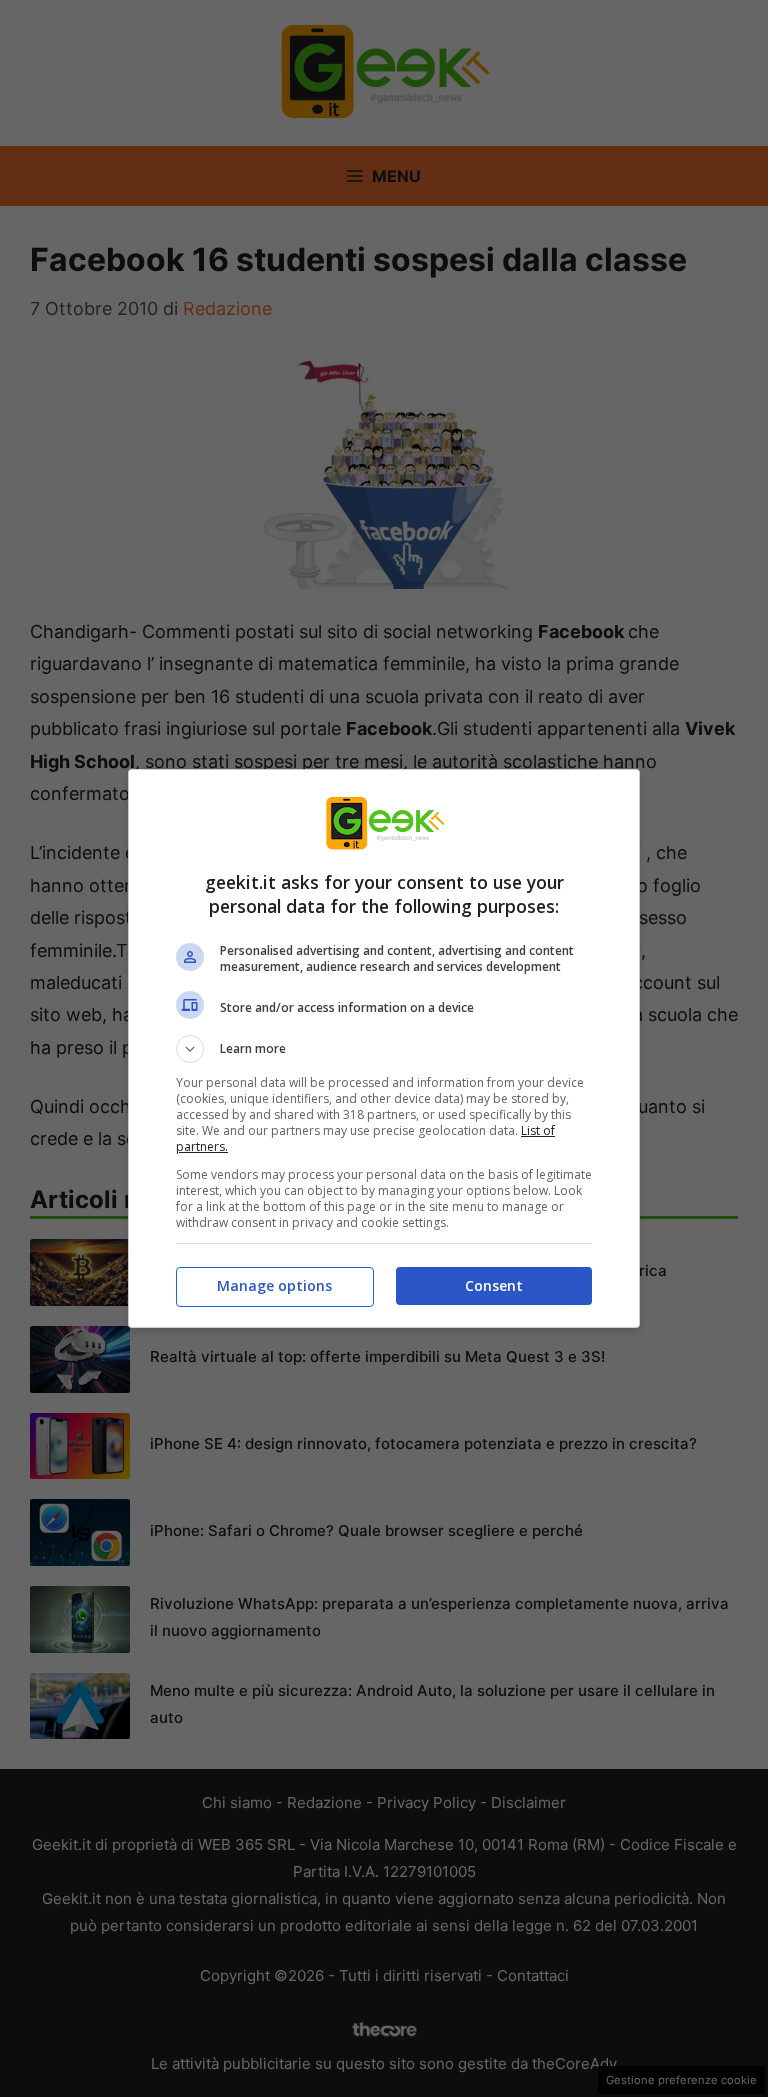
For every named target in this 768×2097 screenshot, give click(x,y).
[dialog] (384, 1048)
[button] (384, 1049)
